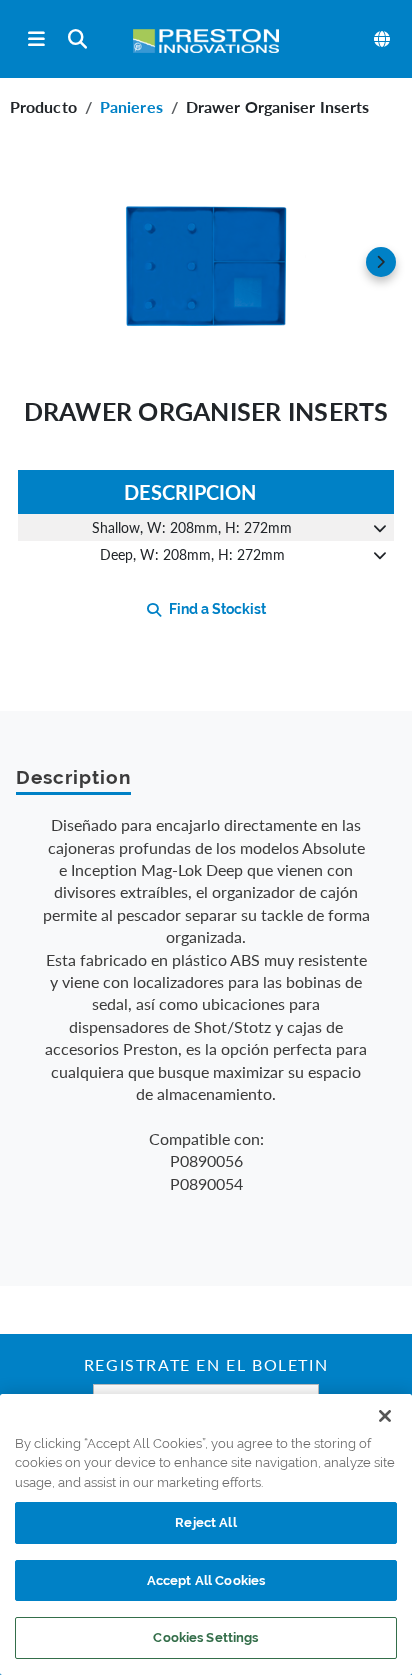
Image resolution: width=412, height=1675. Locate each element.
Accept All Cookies (206, 1580)
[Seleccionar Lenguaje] (383, 39)
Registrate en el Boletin (206, 1367)
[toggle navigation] (36, 39)
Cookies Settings (205, 1637)
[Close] (385, 1416)
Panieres (131, 106)
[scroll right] (381, 262)
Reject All (205, 1522)
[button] (206, 262)
